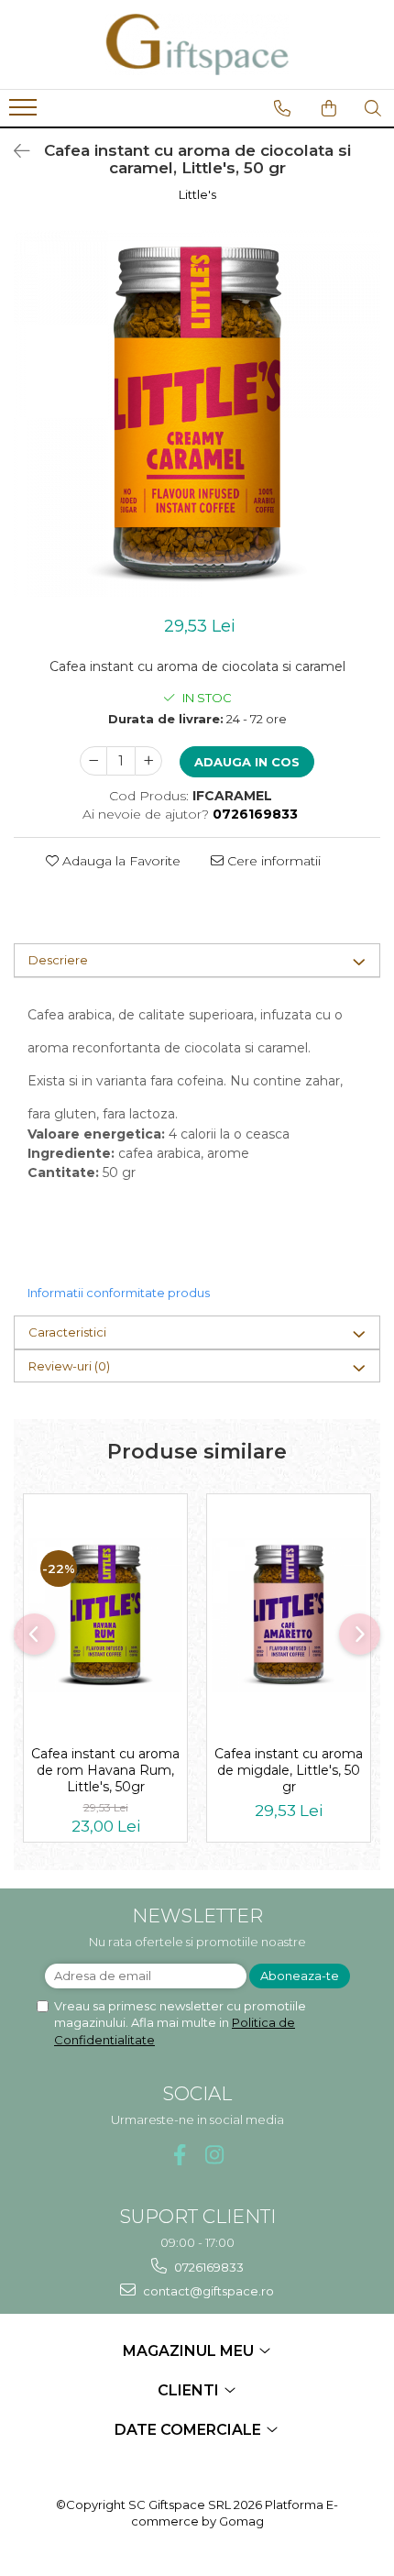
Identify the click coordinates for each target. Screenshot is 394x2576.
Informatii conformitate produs (119, 1293)
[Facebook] (180, 2155)
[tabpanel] (197, 413)
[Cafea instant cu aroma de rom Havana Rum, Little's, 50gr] (105, 1615)
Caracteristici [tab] (67, 1332)
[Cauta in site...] (373, 108)
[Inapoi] (14, 151)
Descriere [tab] (58, 960)
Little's (197, 194)
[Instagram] (215, 2155)
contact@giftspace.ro (207, 2291)
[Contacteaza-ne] (282, 108)
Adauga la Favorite (120, 861)
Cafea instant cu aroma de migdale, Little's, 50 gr (289, 1770)
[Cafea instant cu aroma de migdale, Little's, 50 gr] (289, 1615)
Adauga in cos (247, 762)
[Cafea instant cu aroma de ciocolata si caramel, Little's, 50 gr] (197, 413)
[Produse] (25, 113)
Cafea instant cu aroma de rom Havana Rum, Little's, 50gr (105, 1770)
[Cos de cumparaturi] (329, 108)
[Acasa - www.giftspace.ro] (197, 44)
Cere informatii (272, 861)
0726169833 (208, 2267)
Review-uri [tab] (69, 1366)
